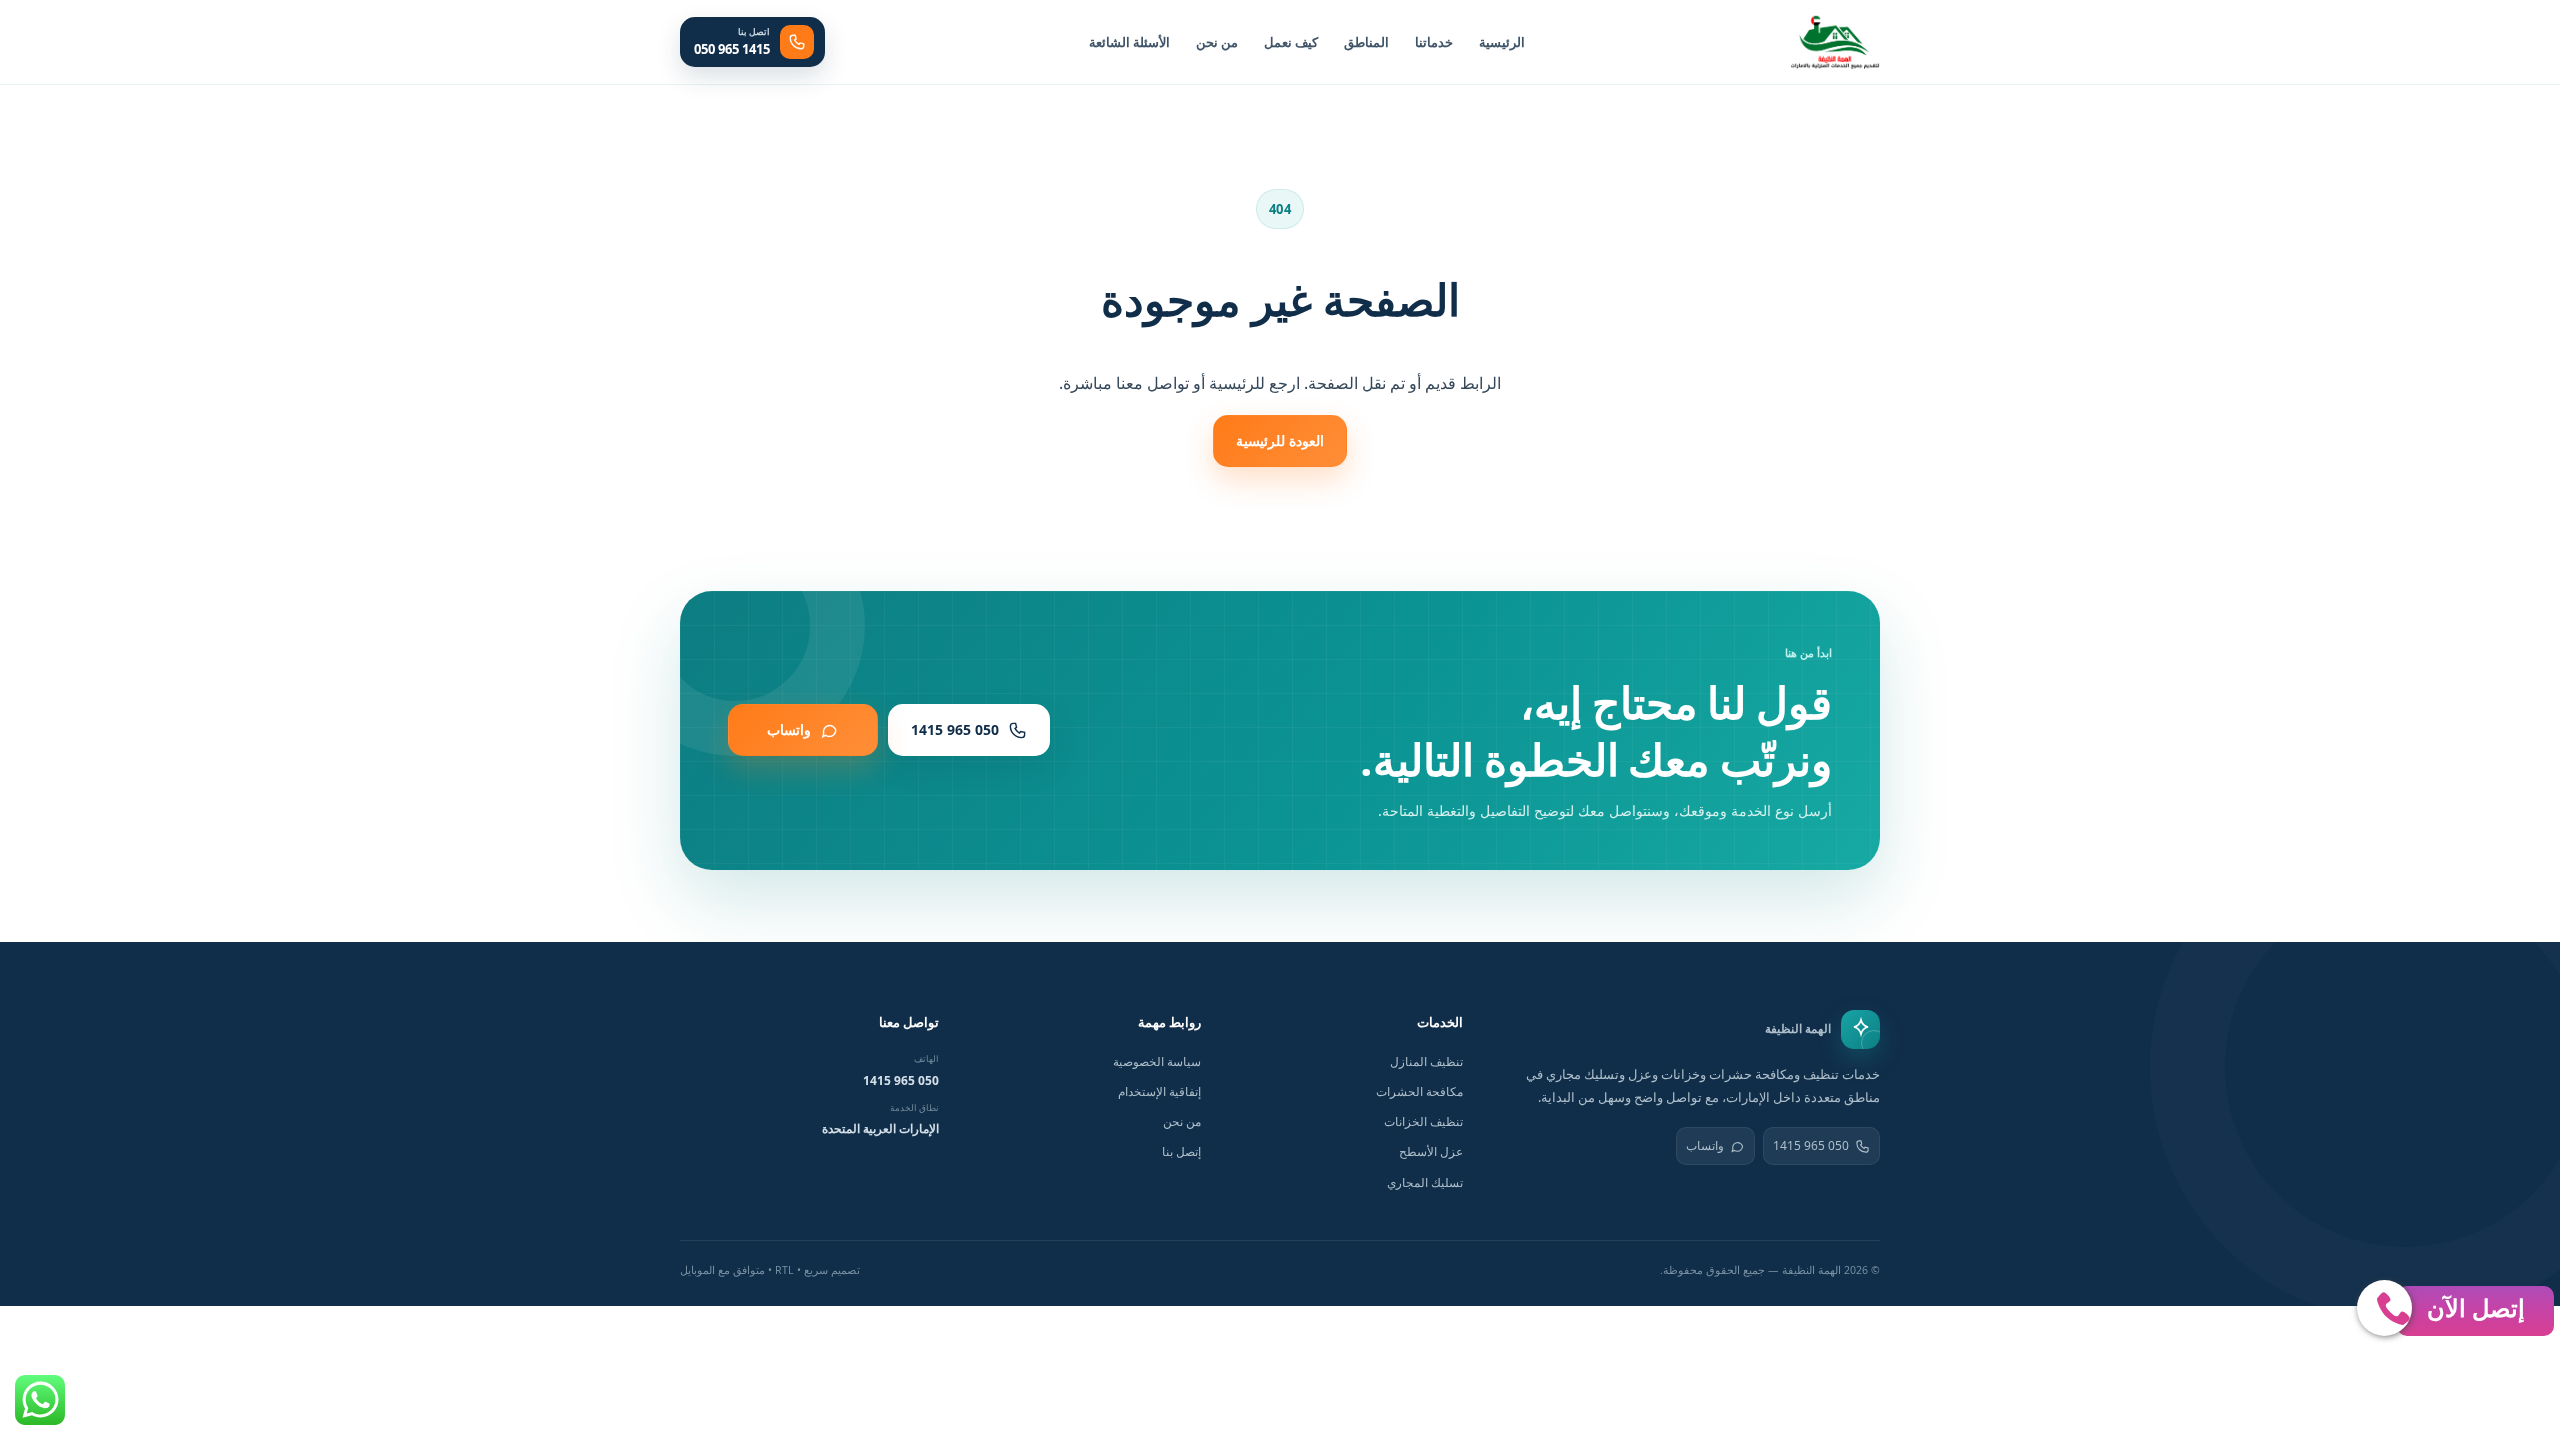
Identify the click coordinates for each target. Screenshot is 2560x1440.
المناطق (1366, 42)
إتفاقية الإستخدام (1159, 1091)
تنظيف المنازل (1426, 1061)
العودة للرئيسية (1280, 440)
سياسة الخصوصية (1157, 1061)
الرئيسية (1502, 42)
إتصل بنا (1181, 1151)
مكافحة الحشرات (1419, 1091)
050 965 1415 (1811, 1145)
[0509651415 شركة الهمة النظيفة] (1835, 42)
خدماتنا (1434, 42)
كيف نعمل (1291, 42)
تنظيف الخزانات (1423, 1121)
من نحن (1217, 42)
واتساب (1705, 1145)
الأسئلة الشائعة (1129, 42)
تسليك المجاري (1425, 1182)
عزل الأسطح (1431, 1151)
